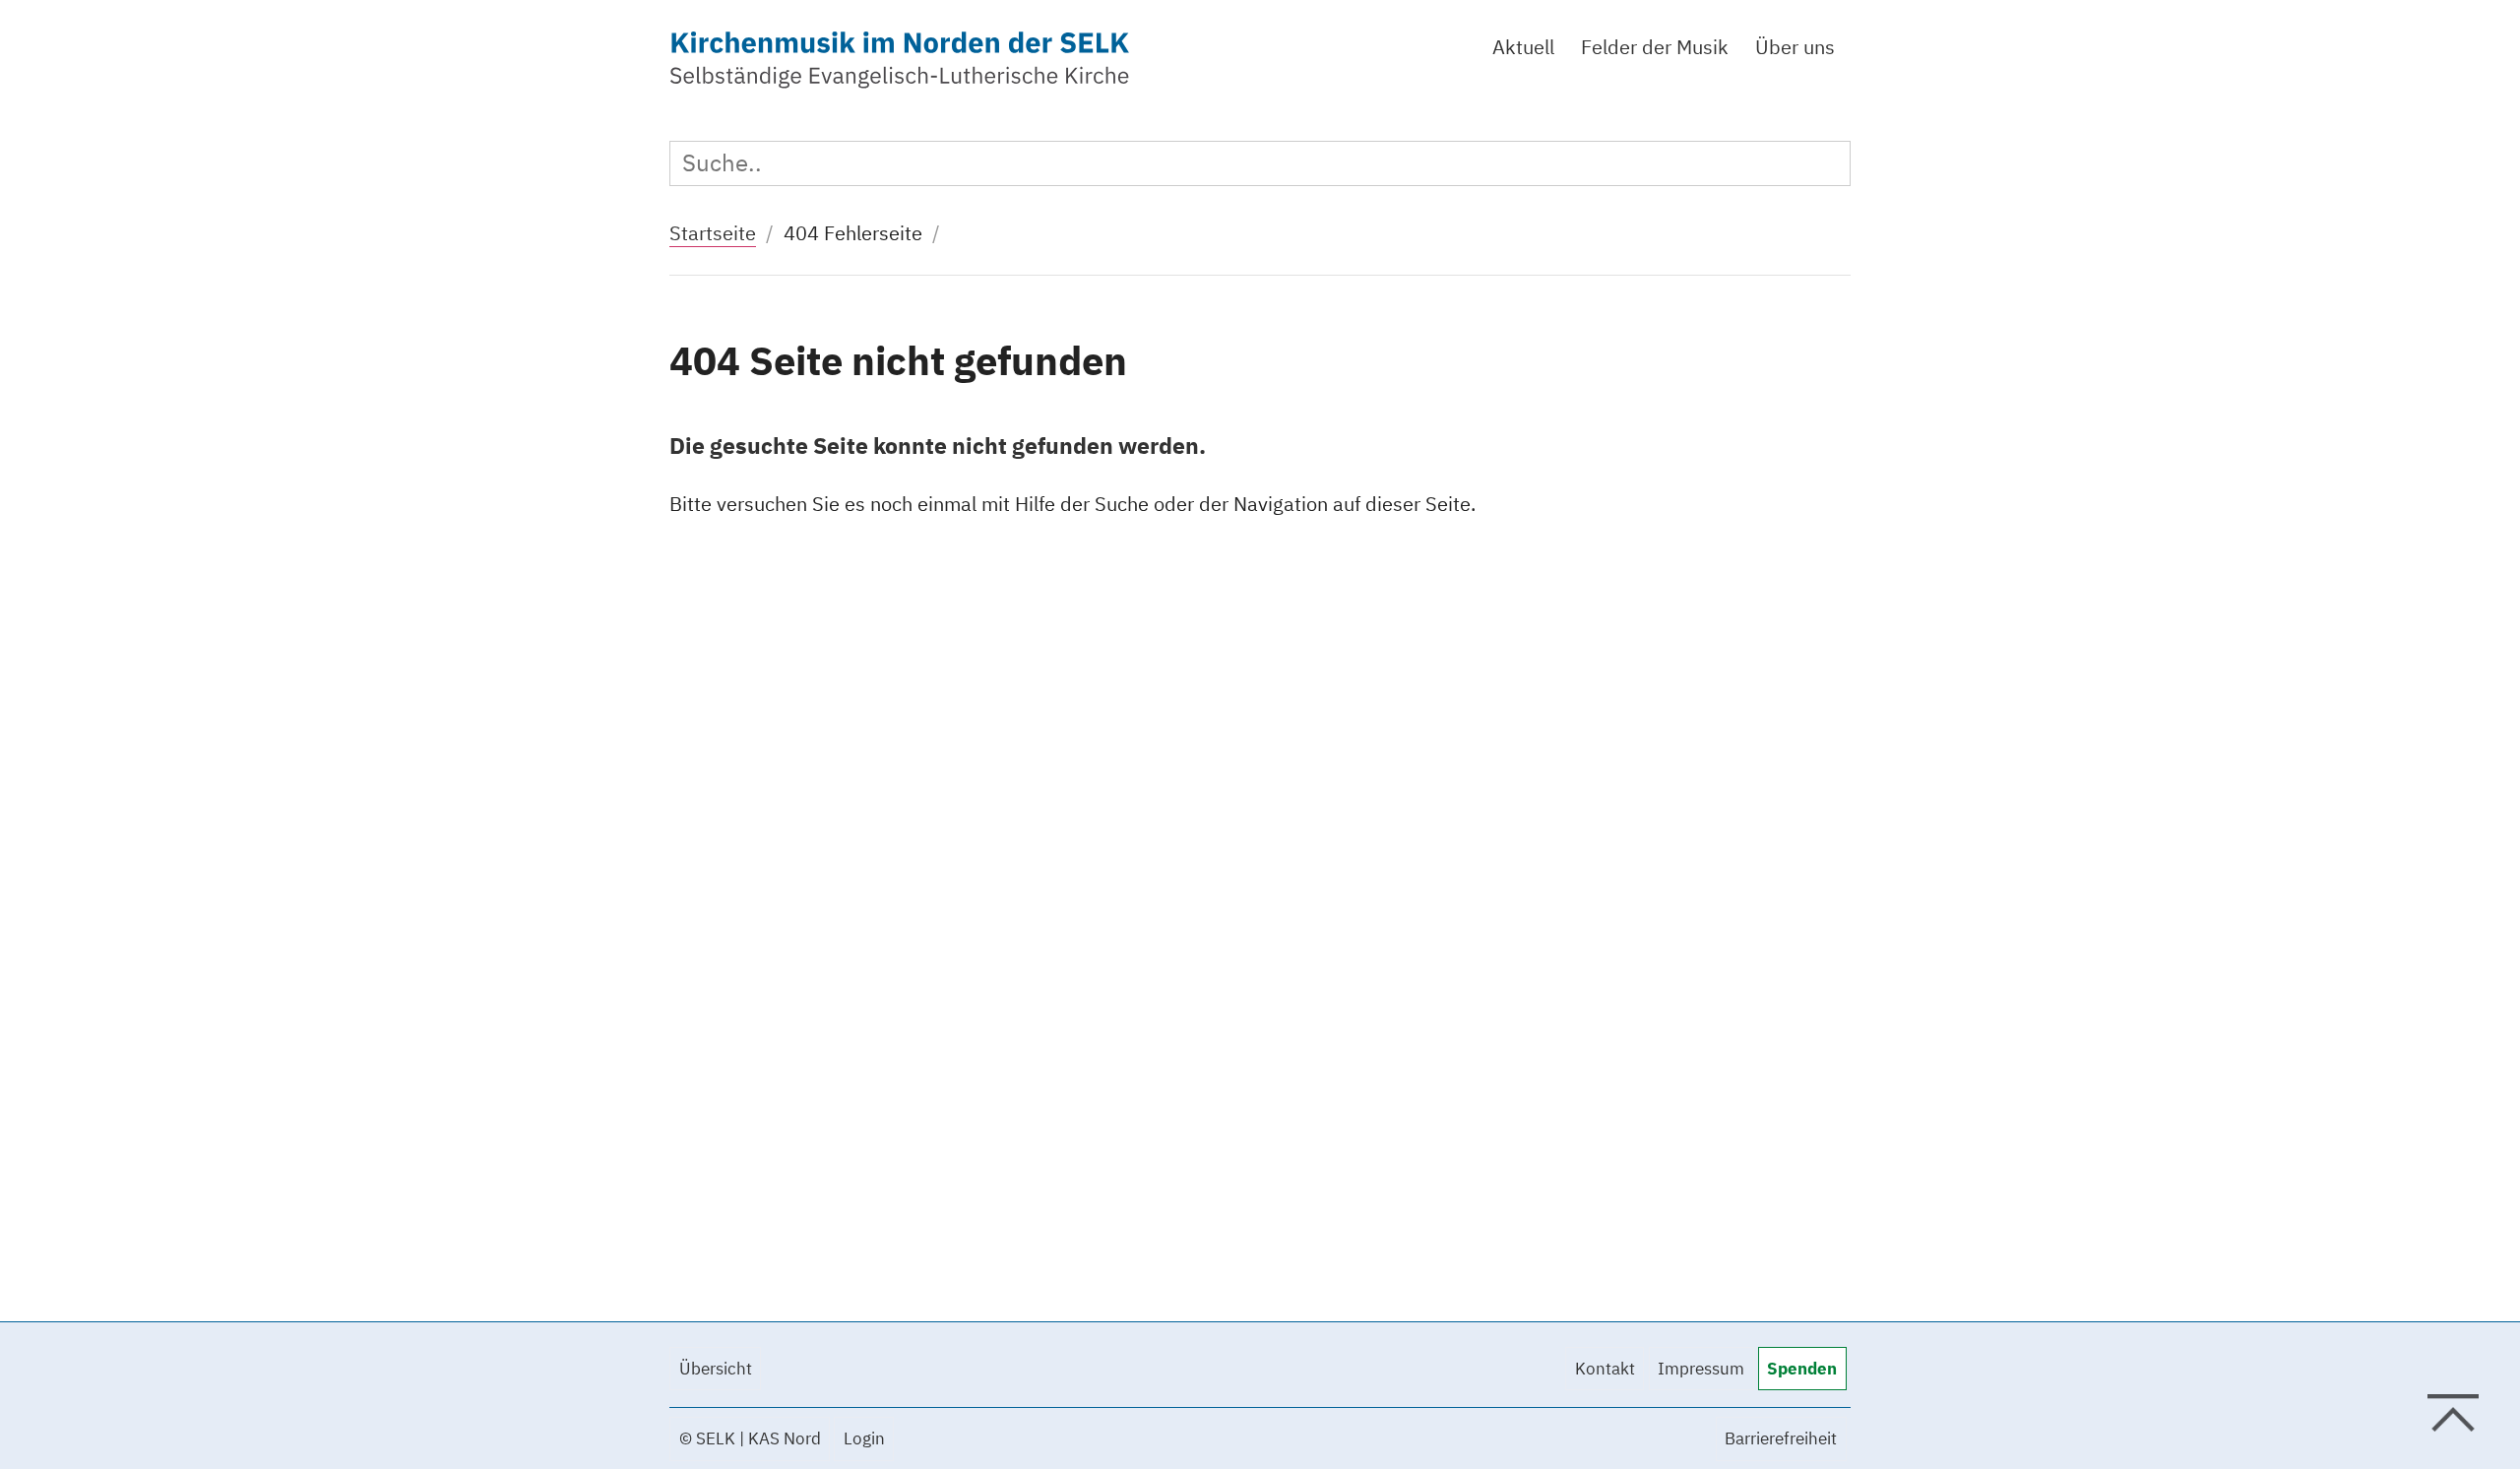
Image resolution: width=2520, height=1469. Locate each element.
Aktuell (1523, 47)
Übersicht (716, 1369)
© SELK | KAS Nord (750, 1438)
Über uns (1795, 47)
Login (864, 1438)
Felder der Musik (1655, 47)
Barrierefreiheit (1781, 1438)
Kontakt (1605, 1369)
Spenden (1802, 1369)
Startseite (713, 233)
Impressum (1701, 1369)
